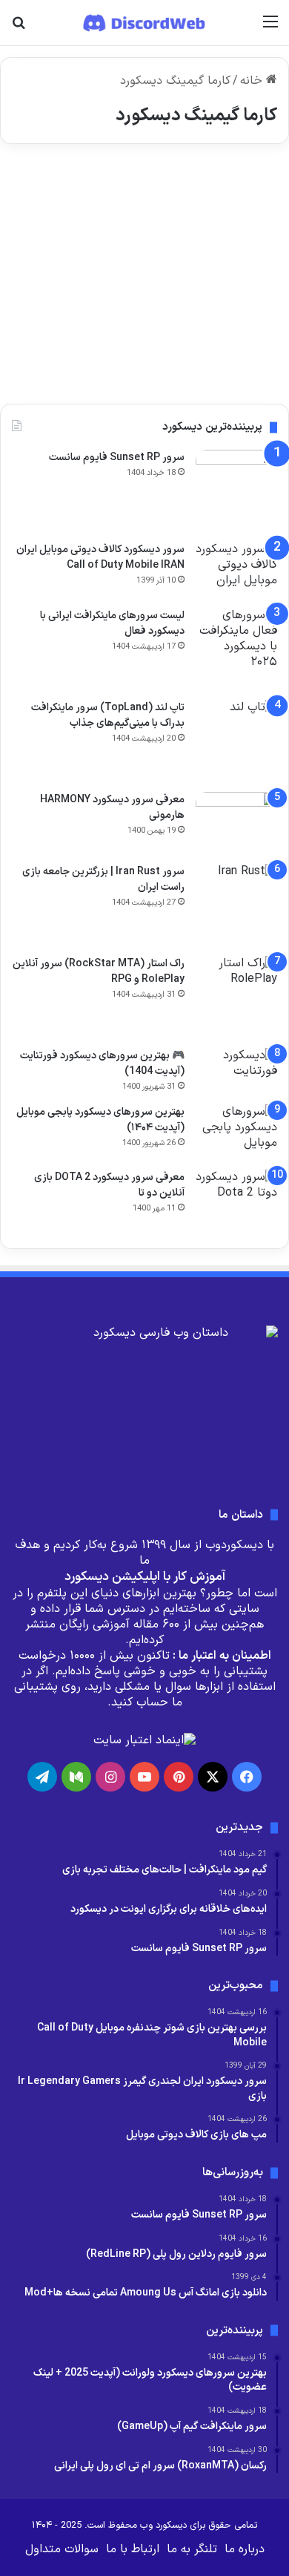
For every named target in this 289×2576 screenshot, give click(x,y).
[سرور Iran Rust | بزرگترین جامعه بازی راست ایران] (236, 905)
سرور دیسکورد (233, 191)
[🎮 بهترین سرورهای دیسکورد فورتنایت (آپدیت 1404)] (236, 1071)
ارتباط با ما (133, 2549)
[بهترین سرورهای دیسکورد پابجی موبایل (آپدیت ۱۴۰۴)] (236, 1132)
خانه (253, 81)
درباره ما (245, 2549)
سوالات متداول (62, 2549)
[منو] (270, 28)
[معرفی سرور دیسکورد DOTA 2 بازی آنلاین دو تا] (236, 1201)
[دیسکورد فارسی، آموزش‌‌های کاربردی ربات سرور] (145, 23)
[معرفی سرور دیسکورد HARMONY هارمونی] (236, 823)
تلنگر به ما (192, 2549)
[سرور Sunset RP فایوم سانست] (236, 491)
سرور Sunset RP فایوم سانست (117, 458)
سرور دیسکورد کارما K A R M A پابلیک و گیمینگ (163, 225)
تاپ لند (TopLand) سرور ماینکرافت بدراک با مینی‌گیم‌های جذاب (108, 715)
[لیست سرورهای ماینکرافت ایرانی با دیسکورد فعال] (236, 649)
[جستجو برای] (19, 28)
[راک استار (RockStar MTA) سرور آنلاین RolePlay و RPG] (236, 997)
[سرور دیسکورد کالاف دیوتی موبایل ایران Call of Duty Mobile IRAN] (236, 570)
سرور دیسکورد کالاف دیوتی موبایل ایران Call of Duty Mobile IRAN (100, 557)
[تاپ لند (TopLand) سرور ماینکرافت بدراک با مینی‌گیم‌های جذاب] (236, 741)
